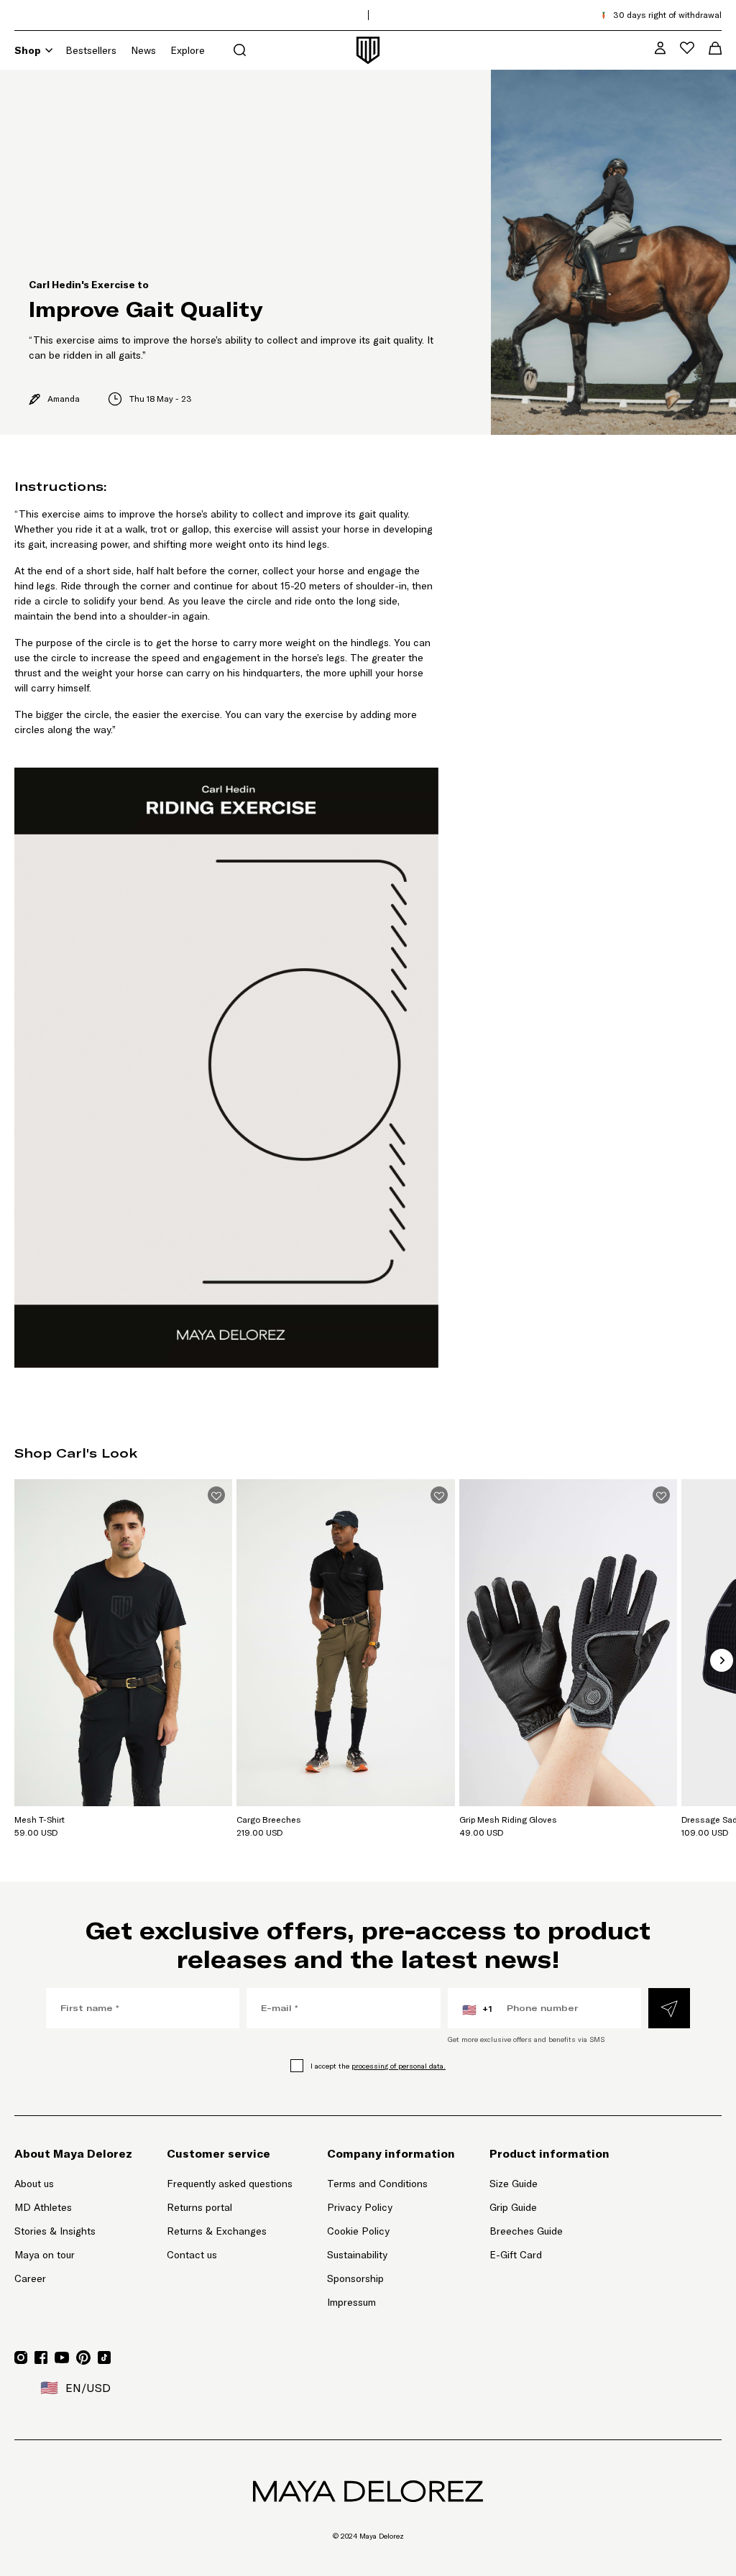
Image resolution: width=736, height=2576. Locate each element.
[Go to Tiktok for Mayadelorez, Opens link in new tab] (104, 2357)
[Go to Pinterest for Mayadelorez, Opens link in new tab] (83, 2357)
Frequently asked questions (230, 2184)
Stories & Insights (55, 2231)
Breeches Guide (526, 2231)
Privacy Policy (360, 2207)
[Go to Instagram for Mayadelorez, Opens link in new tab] (21, 2357)
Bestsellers (91, 50)
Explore (188, 50)
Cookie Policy (358, 2231)
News (143, 50)
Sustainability (357, 2255)
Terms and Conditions (377, 2184)
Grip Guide (513, 2207)
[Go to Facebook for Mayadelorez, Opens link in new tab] (41, 2357)
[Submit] (669, 2008)
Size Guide (514, 2184)
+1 (477, 2010)
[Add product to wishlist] (216, 1495)
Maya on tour (45, 2255)
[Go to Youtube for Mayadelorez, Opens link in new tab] (62, 2357)
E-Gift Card (516, 2255)
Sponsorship (355, 2278)
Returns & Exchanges (217, 2231)
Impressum (351, 2302)
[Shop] (49, 50)
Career (30, 2278)
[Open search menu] (240, 50)
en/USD (75, 2388)
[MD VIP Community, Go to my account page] (660, 48)
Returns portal (230, 2207)
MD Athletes (43, 2207)
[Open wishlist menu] (687, 48)
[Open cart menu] (715, 48)
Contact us (192, 2255)
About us (34, 2184)
